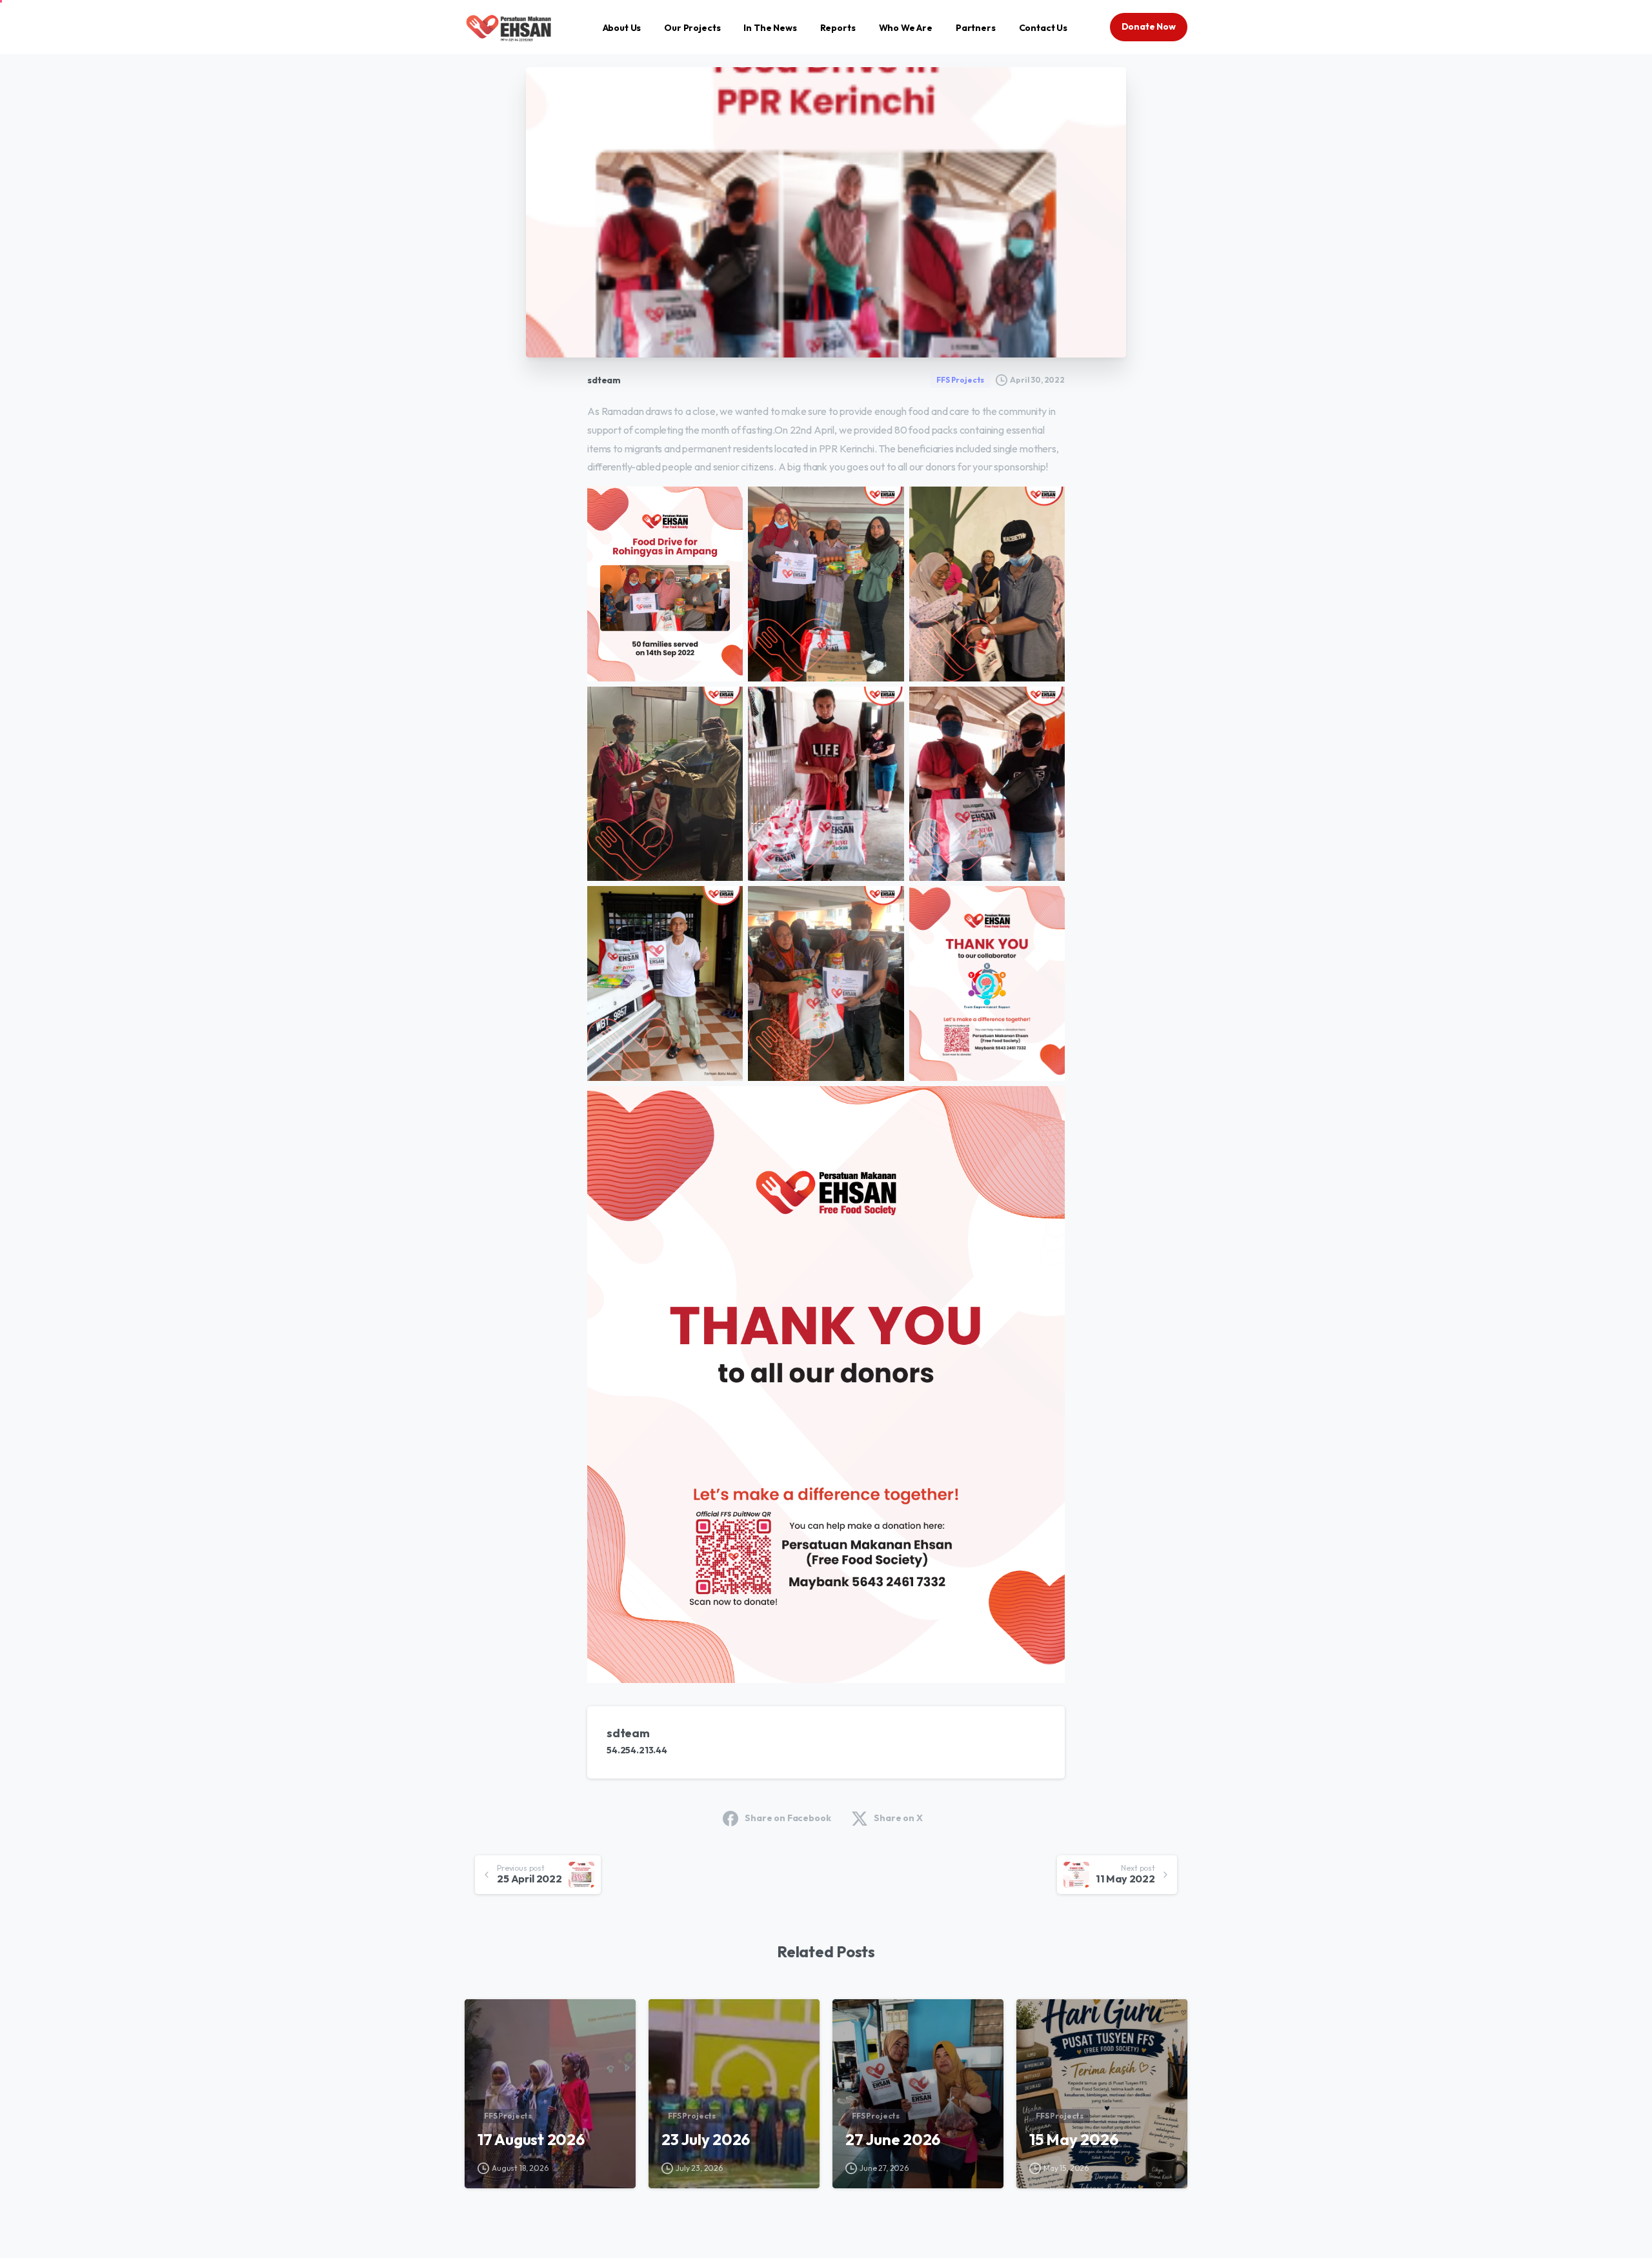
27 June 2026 (893, 2139)
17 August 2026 (531, 2139)
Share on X (898, 1818)
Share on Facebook (788, 1818)
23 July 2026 (706, 2139)
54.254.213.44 (637, 1750)
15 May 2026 (1073, 2139)
